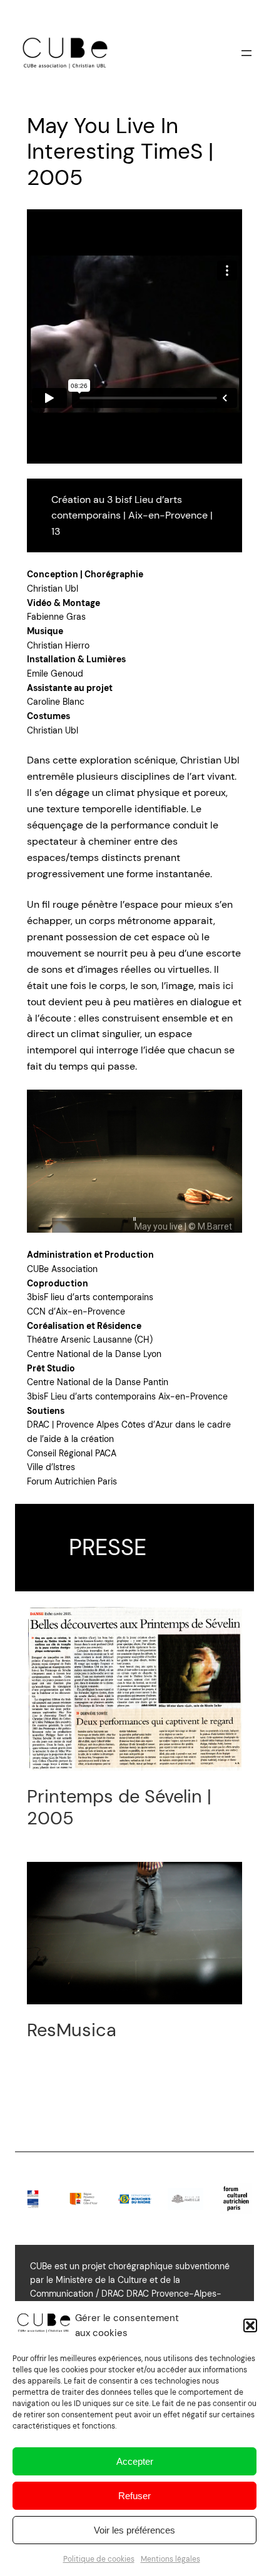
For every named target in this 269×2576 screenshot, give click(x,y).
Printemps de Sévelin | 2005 (119, 1807)
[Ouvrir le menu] (246, 53)
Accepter (135, 2461)
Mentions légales (170, 2559)
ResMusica (72, 2030)
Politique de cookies (99, 2559)
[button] (250, 2325)
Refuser (134, 2496)
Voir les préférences (134, 2530)
